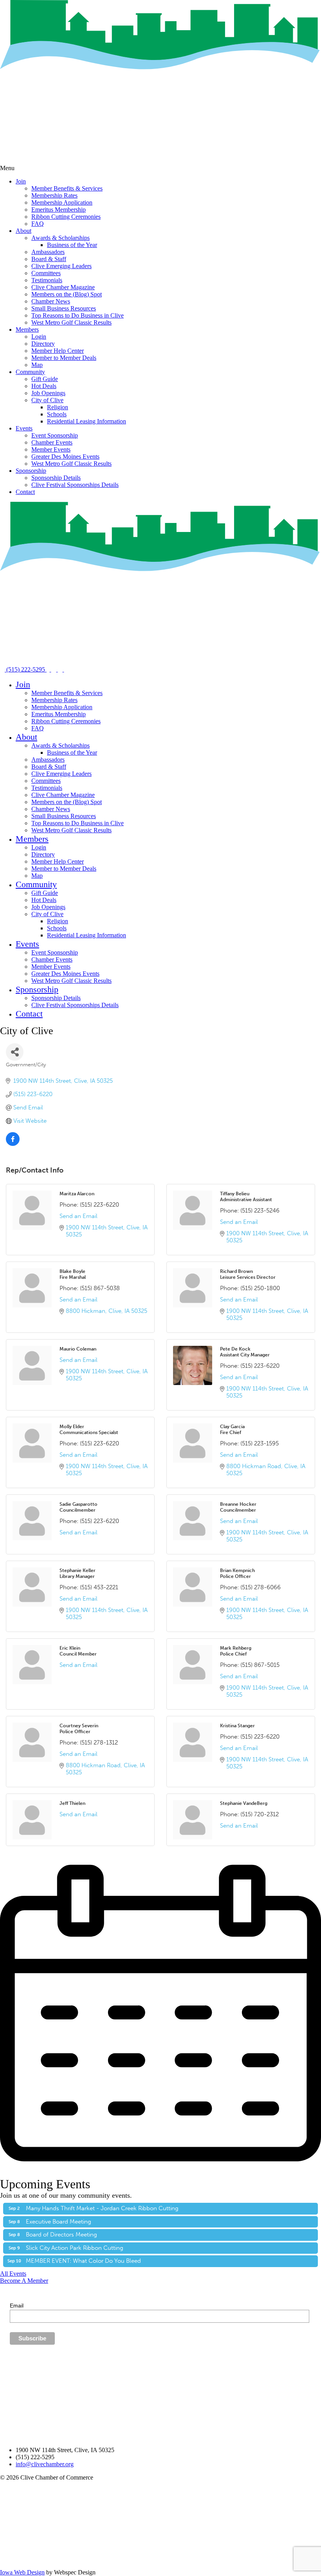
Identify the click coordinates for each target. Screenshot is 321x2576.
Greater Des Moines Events (65, 457)
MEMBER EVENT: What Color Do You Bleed (83, 2261)
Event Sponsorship (55, 435)
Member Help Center (58, 351)
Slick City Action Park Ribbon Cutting (75, 2248)
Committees (46, 273)
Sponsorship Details (56, 478)
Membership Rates (54, 195)
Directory (43, 344)
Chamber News (51, 301)
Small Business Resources (64, 308)
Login (39, 337)
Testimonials (47, 280)
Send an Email (78, 1216)
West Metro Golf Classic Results (71, 322)
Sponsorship (31, 471)
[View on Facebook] (13, 1144)
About (23, 231)
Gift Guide (45, 379)
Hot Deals (44, 386)
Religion (58, 407)
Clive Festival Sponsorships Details (75, 485)
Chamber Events (52, 442)
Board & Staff (49, 259)
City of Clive (47, 400)
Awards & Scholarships (60, 238)
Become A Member (24, 2281)
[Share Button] (15, 1052)
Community (30, 372)
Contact (25, 492)
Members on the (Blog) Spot (67, 294)
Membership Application (62, 202)
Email (17, 2306)
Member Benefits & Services (67, 188)
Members (27, 329)
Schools (57, 414)
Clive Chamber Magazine (63, 287)
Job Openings (48, 393)
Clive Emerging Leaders (61, 266)
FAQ (38, 224)
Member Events (51, 449)
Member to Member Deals (64, 358)
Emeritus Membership (59, 210)
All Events (13, 2274)
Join (21, 181)
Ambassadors (48, 252)
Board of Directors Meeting (61, 2235)
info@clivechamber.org (45, 2464)
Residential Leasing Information (87, 421)
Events (24, 428)
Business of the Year (72, 245)
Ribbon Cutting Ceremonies (66, 217)
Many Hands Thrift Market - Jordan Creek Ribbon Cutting (102, 2208)
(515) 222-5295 (26, 669)
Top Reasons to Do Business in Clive (78, 315)
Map (37, 365)
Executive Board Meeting (59, 2222)
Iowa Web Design (22, 2572)
